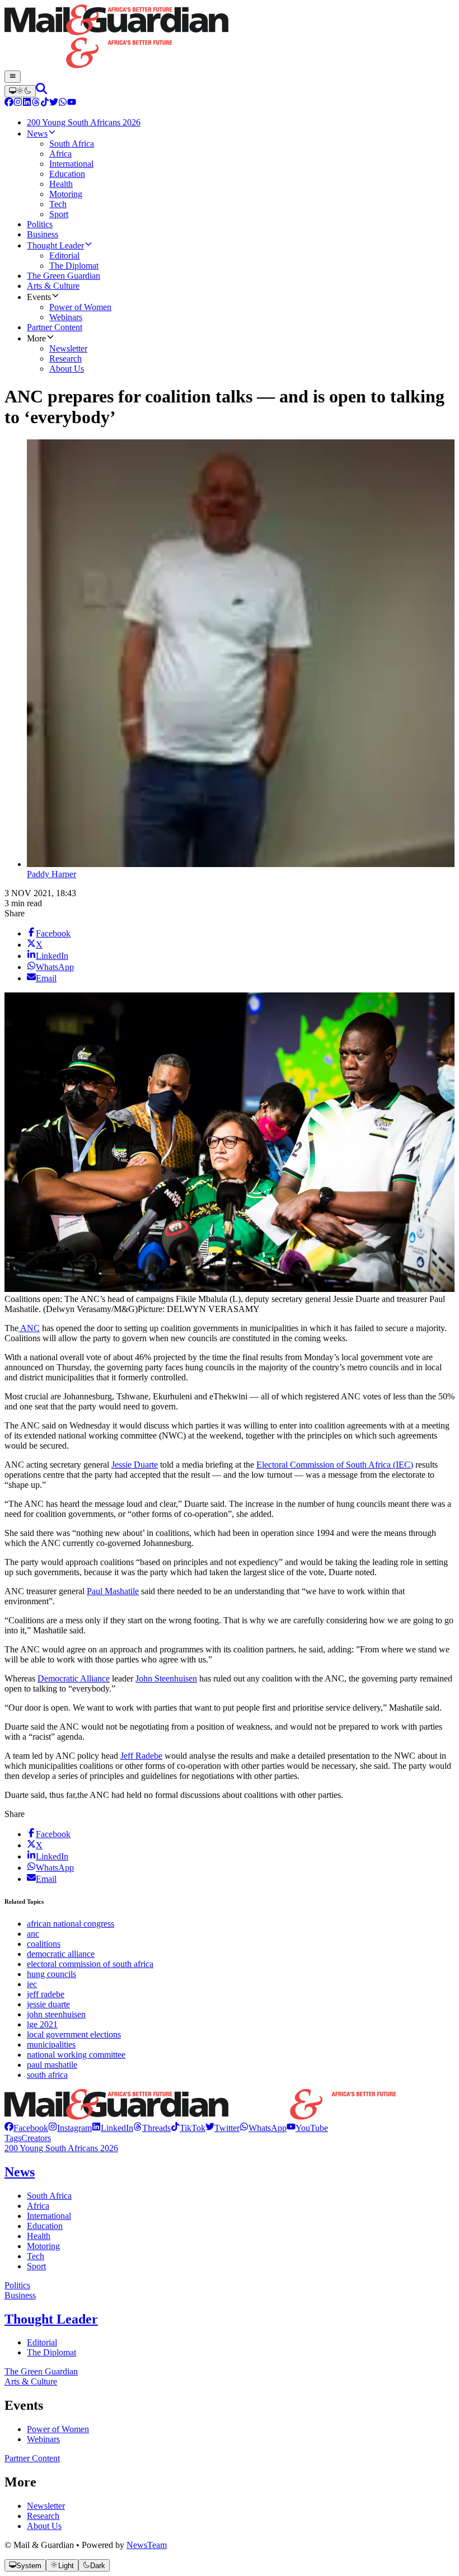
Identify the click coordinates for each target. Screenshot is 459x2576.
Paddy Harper (51, 874)
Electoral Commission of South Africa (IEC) (335, 1465)
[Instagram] (18, 103)
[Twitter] (54, 103)
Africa (38, 2206)
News (20, 2172)
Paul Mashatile (113, 1591)
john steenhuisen (56, 2014)
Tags (13, 2138)
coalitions (44, 1944)
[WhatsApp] (63, 103)
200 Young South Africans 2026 (61, 2148)
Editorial (42, 2342)
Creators (36, 2138)
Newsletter (46, 2506)
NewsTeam (147, 2545)
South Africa (49, 2196)
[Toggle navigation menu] (13, 77)
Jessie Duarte (135, 1465)
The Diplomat (51, 2352)
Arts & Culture (31, 2381)
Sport (36, 2266)
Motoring (43, 2246)
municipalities (51, 2045)
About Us (44, 2526)
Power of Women (58, 2429)
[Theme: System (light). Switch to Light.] (20, 91)
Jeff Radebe (141, 1756)
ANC (29, 1328)
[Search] (41, 91)
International (49, 2216)
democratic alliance (61, 1954)
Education (45, 2226)
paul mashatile (52, 2065)
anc (33, 1934)
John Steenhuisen (166, 1678)
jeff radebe (46, 1994)
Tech (36, 2256)
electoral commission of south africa (90, 1964)
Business (20, 2295)
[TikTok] (45, 103)
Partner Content (32, 2458)
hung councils (51, 1974)
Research (43, 2516)
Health (39, 2236)
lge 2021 (42, 2024)
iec (32, 1984)
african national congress (71, 1924)
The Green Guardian (41, 2371)
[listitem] (26, 2128)
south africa (47, 2075)
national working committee (76, 2055)
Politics (17, 2285)
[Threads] (36, 103)
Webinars (43, 2439)
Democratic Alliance (74, 1678)
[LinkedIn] (27, 103)
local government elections (74, 2034)
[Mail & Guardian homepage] (230, 38)
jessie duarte (48, 2004)
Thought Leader (51, 2319)
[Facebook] (9, 103)
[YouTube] (72, 103)
